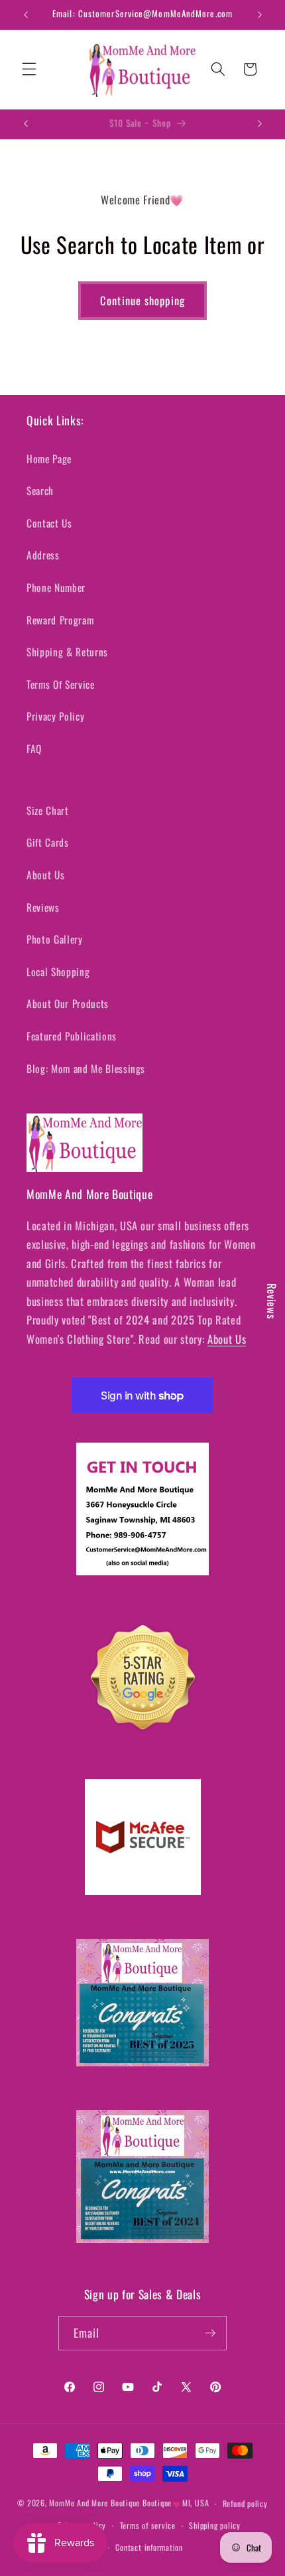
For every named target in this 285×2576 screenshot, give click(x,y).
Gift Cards (48, 842)
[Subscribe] (210, 2333)
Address (43, 555)
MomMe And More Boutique (94, 2503)
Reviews (43, 907)
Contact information (149, 2547)
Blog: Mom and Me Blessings (86, 1068)
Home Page (49, 459)
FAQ (34, 749)
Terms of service (148, 2525)
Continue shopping (142, 300)
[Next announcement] (260, 15)
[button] (29, 69)
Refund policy (245, 2503)
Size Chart (48, 810)
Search (40, 490)
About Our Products (68, 1003)
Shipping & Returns (67, 652)
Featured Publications (72, 1036)
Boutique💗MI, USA (176, 2503)
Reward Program (60, 620)
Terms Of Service (61, 684)
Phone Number (56, 587)
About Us (45, 875)
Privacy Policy (55, 716)
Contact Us (49, 523)
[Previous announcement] (26, 15)
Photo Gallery (55, 939)
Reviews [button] (272, 1301)
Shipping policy (215, 2525)
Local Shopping (58, 971)
